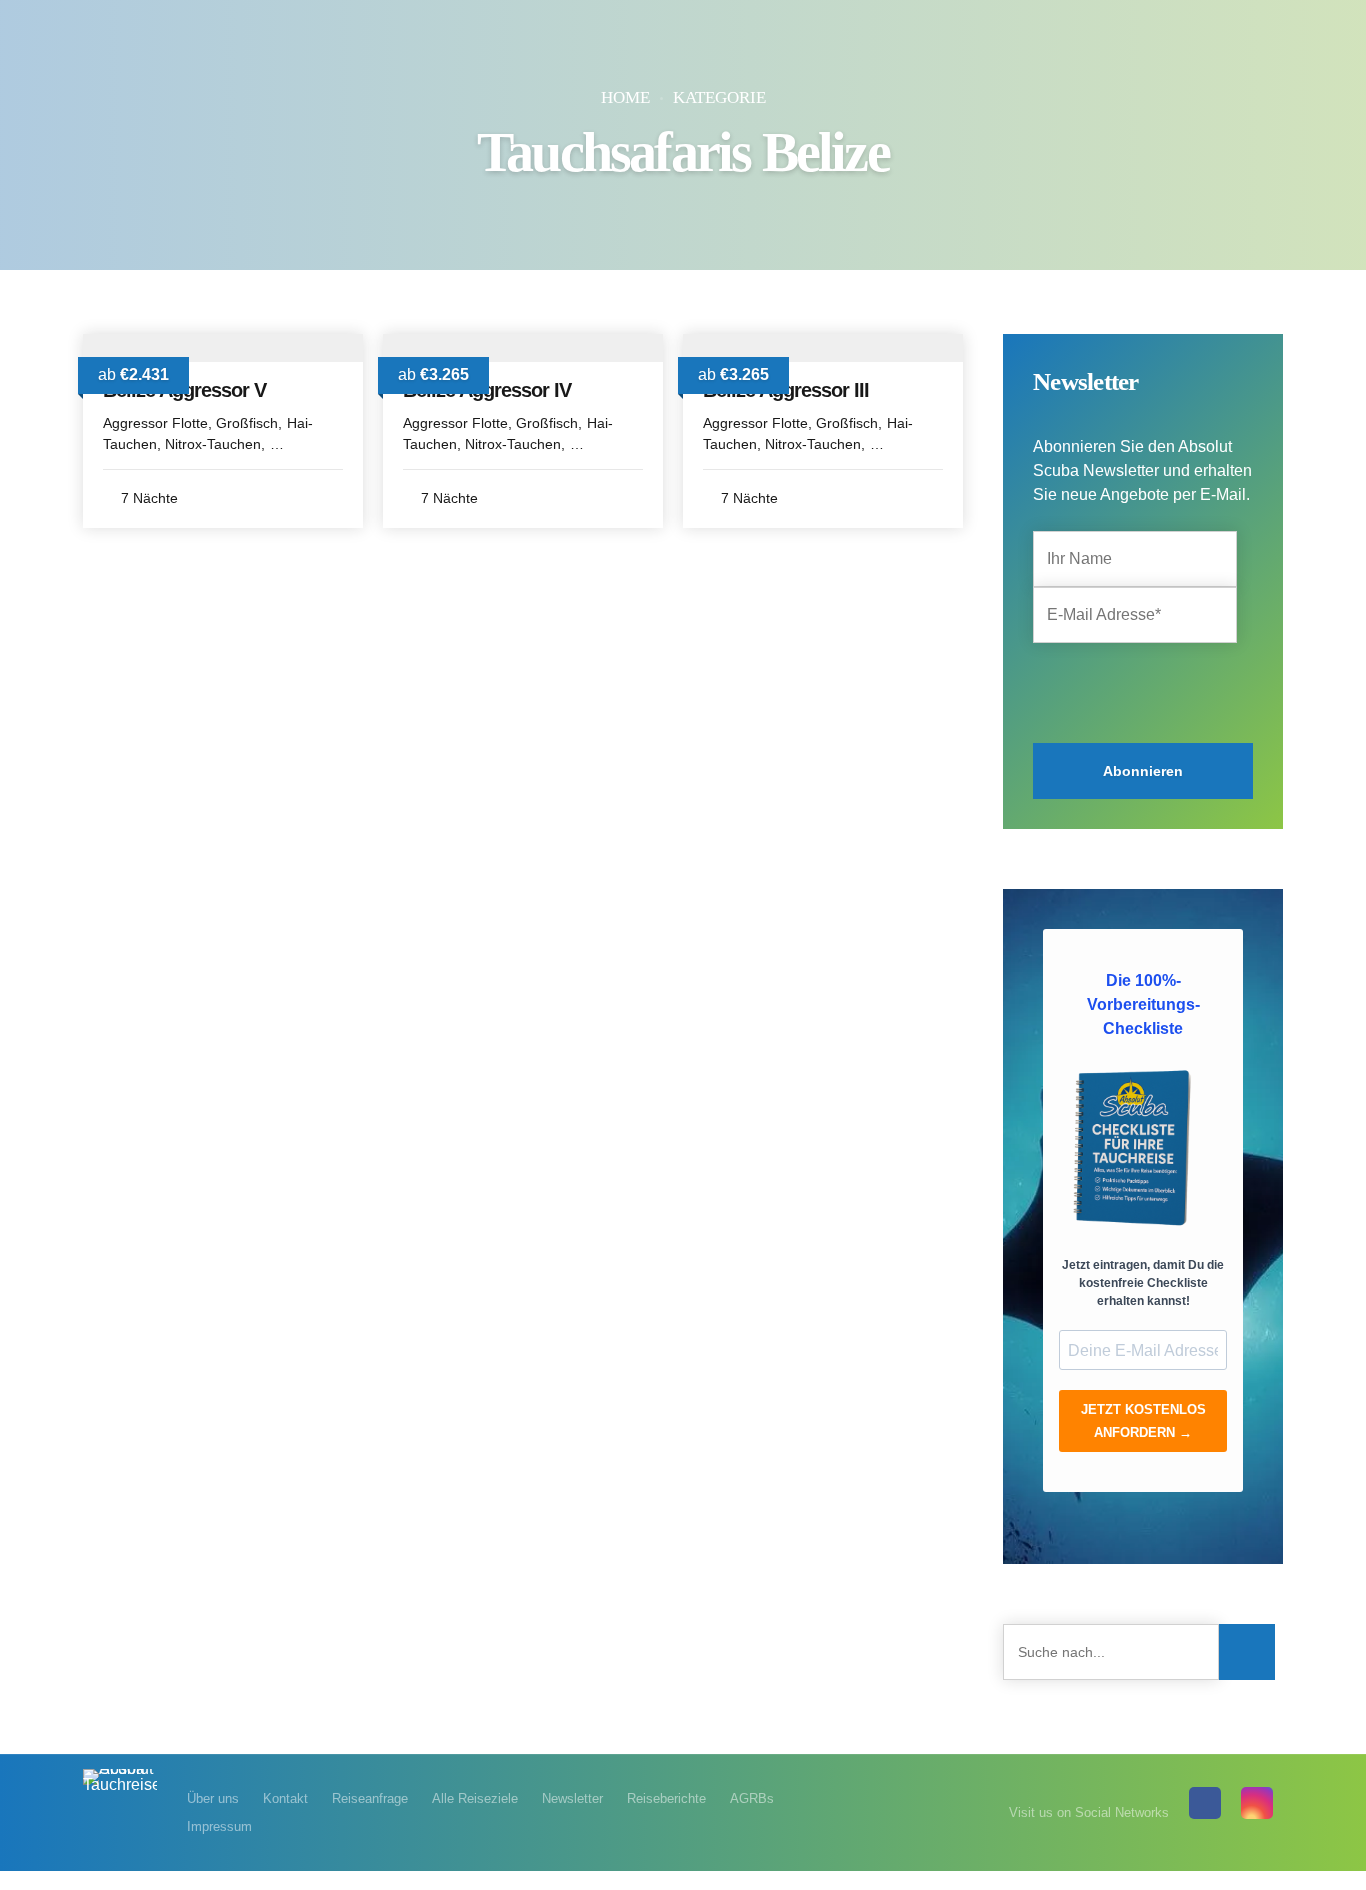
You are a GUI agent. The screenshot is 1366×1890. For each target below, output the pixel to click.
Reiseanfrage (370, 1798)
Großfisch (247, 423)
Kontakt (285, 1798)
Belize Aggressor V (184, 390)
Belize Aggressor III (786, 390)
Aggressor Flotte (155, 423)
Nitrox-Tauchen (213, 444)
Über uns (213, 1798)
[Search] (1247, 1652)
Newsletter (572, 1798)
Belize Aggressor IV (487, 390)
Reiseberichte (666, 1798)
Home (625, 97)
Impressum (219, 1826)
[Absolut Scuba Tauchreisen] (120, 1791)
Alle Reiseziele (475, 1798)
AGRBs (752, 1798)
